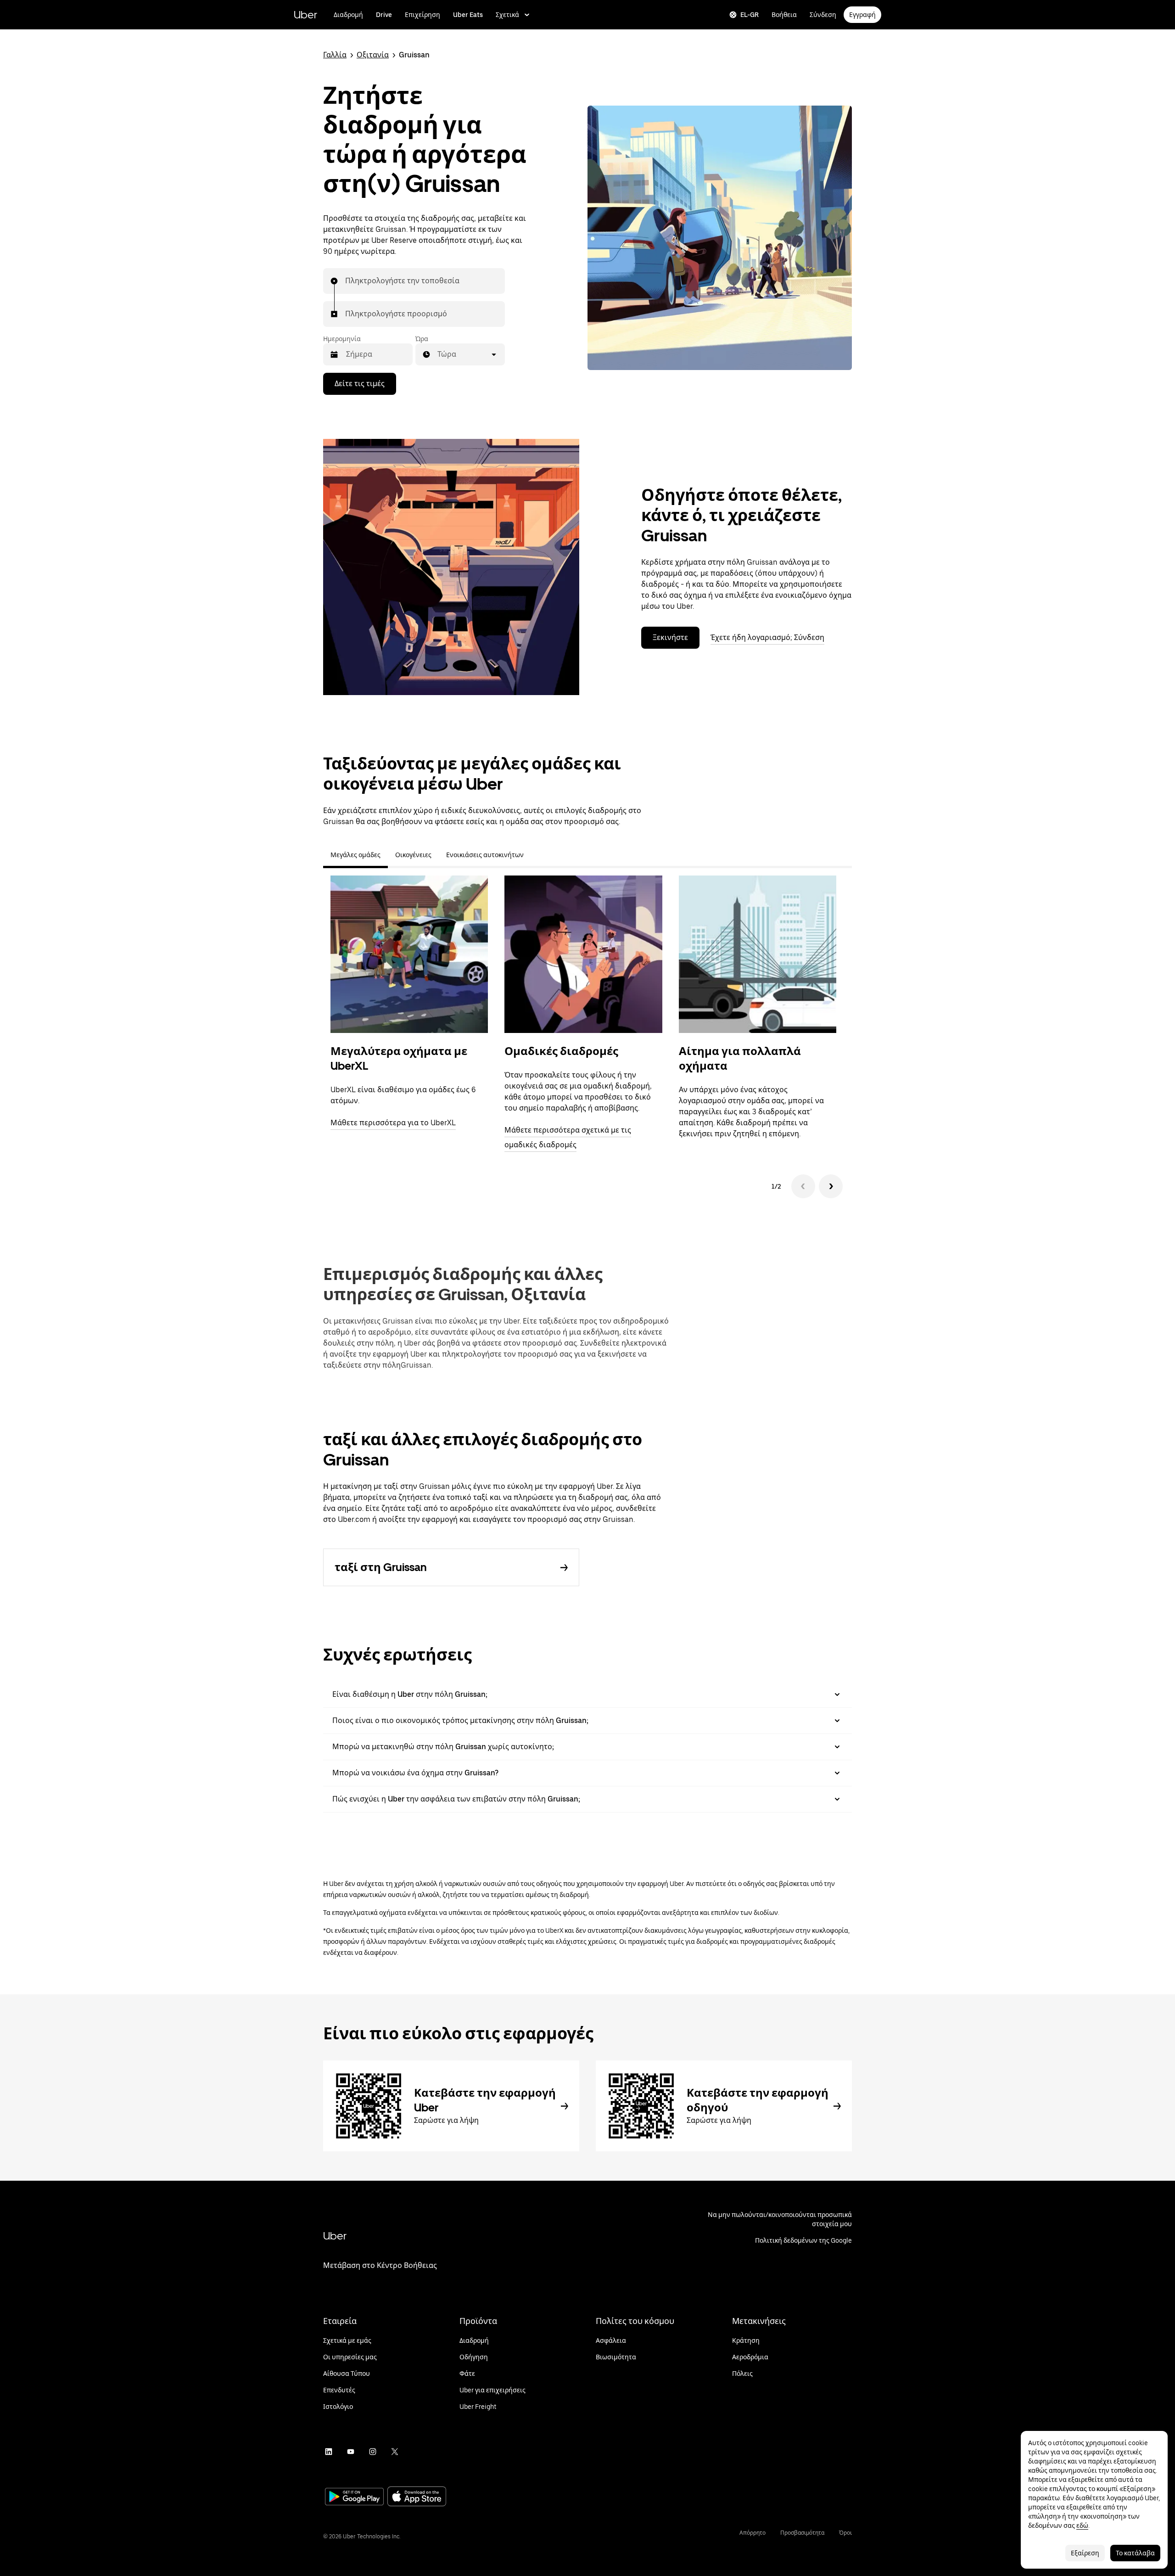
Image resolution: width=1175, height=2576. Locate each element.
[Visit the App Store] (417, 2497)
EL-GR (750, 15)
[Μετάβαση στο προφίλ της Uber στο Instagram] (373, 2452)
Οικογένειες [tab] (413, 855)
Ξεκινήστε (670, 637)
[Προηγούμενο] (803, 1186)
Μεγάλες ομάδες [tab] (355, 855)
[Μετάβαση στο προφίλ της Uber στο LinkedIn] (329, 2452)
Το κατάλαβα (1135, 2553)
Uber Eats (468, 15)
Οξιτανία (373, 55)
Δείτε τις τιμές (360, 384)
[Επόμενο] (831, 1186)
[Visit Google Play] (354, 2497)
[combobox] (346, 281)
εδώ (1082, 2525)
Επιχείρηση (422, 15)
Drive (384, 15)
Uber (305, 14)
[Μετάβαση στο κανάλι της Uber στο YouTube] (351, 2452)
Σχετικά (507, 15)
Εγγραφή (862, 15)
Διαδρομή (348, 15)
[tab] (538, 855)
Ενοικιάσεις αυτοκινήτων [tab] (485, 855)
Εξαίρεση (1085, 2553)
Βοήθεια (784, 15)
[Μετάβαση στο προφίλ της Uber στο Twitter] (395, 2452)
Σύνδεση (823, 15)
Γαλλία (335, 55)
